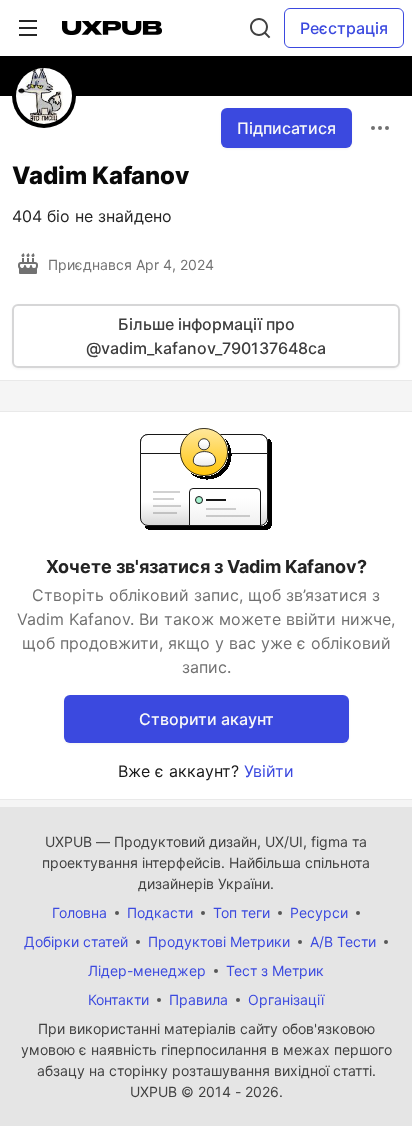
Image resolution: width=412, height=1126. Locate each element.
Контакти (118, 999)
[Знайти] (260, 28)
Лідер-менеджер (147, 970)
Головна (79, 912)
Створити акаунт (206, 719)
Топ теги (241, 912)
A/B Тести (343, 941)
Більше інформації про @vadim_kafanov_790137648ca (206, 336)
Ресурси (319, 912)
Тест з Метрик (275, 970)
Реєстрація (344, 28)
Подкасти (160, 912)
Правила (198, 999)
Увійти (269, 771)
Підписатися (286, 128)
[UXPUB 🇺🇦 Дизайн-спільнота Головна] (112, 28)
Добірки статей (76, 941)
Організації (286, 999)
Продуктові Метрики (219, 941)
